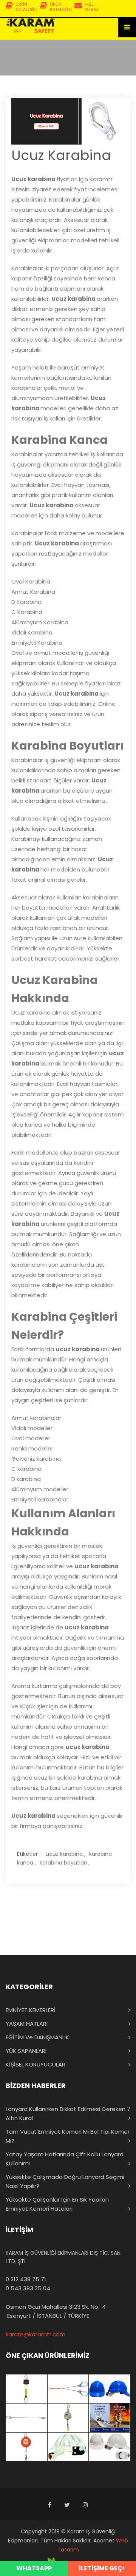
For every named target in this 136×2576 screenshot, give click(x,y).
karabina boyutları (63, 1863)
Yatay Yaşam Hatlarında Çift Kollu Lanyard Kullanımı (65, 2159)
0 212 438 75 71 (26, 2279)
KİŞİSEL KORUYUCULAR (36, 2064)
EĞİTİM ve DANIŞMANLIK (37, 2037)
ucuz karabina (64, 1854)
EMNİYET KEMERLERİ (31, 2010)
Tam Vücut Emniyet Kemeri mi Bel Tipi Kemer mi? (68, 2136)
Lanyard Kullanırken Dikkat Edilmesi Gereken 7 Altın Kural (68, 2113)
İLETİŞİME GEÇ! (102, 2568)
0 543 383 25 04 (28, 2288)
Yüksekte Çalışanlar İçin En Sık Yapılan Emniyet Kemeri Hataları (57, 2204)
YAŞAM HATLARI (27, 2024)
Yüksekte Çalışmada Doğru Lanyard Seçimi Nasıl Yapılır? (65, 2181)
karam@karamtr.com (36, 2334)
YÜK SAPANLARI (26, 2051)
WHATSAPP (34, 2568)
